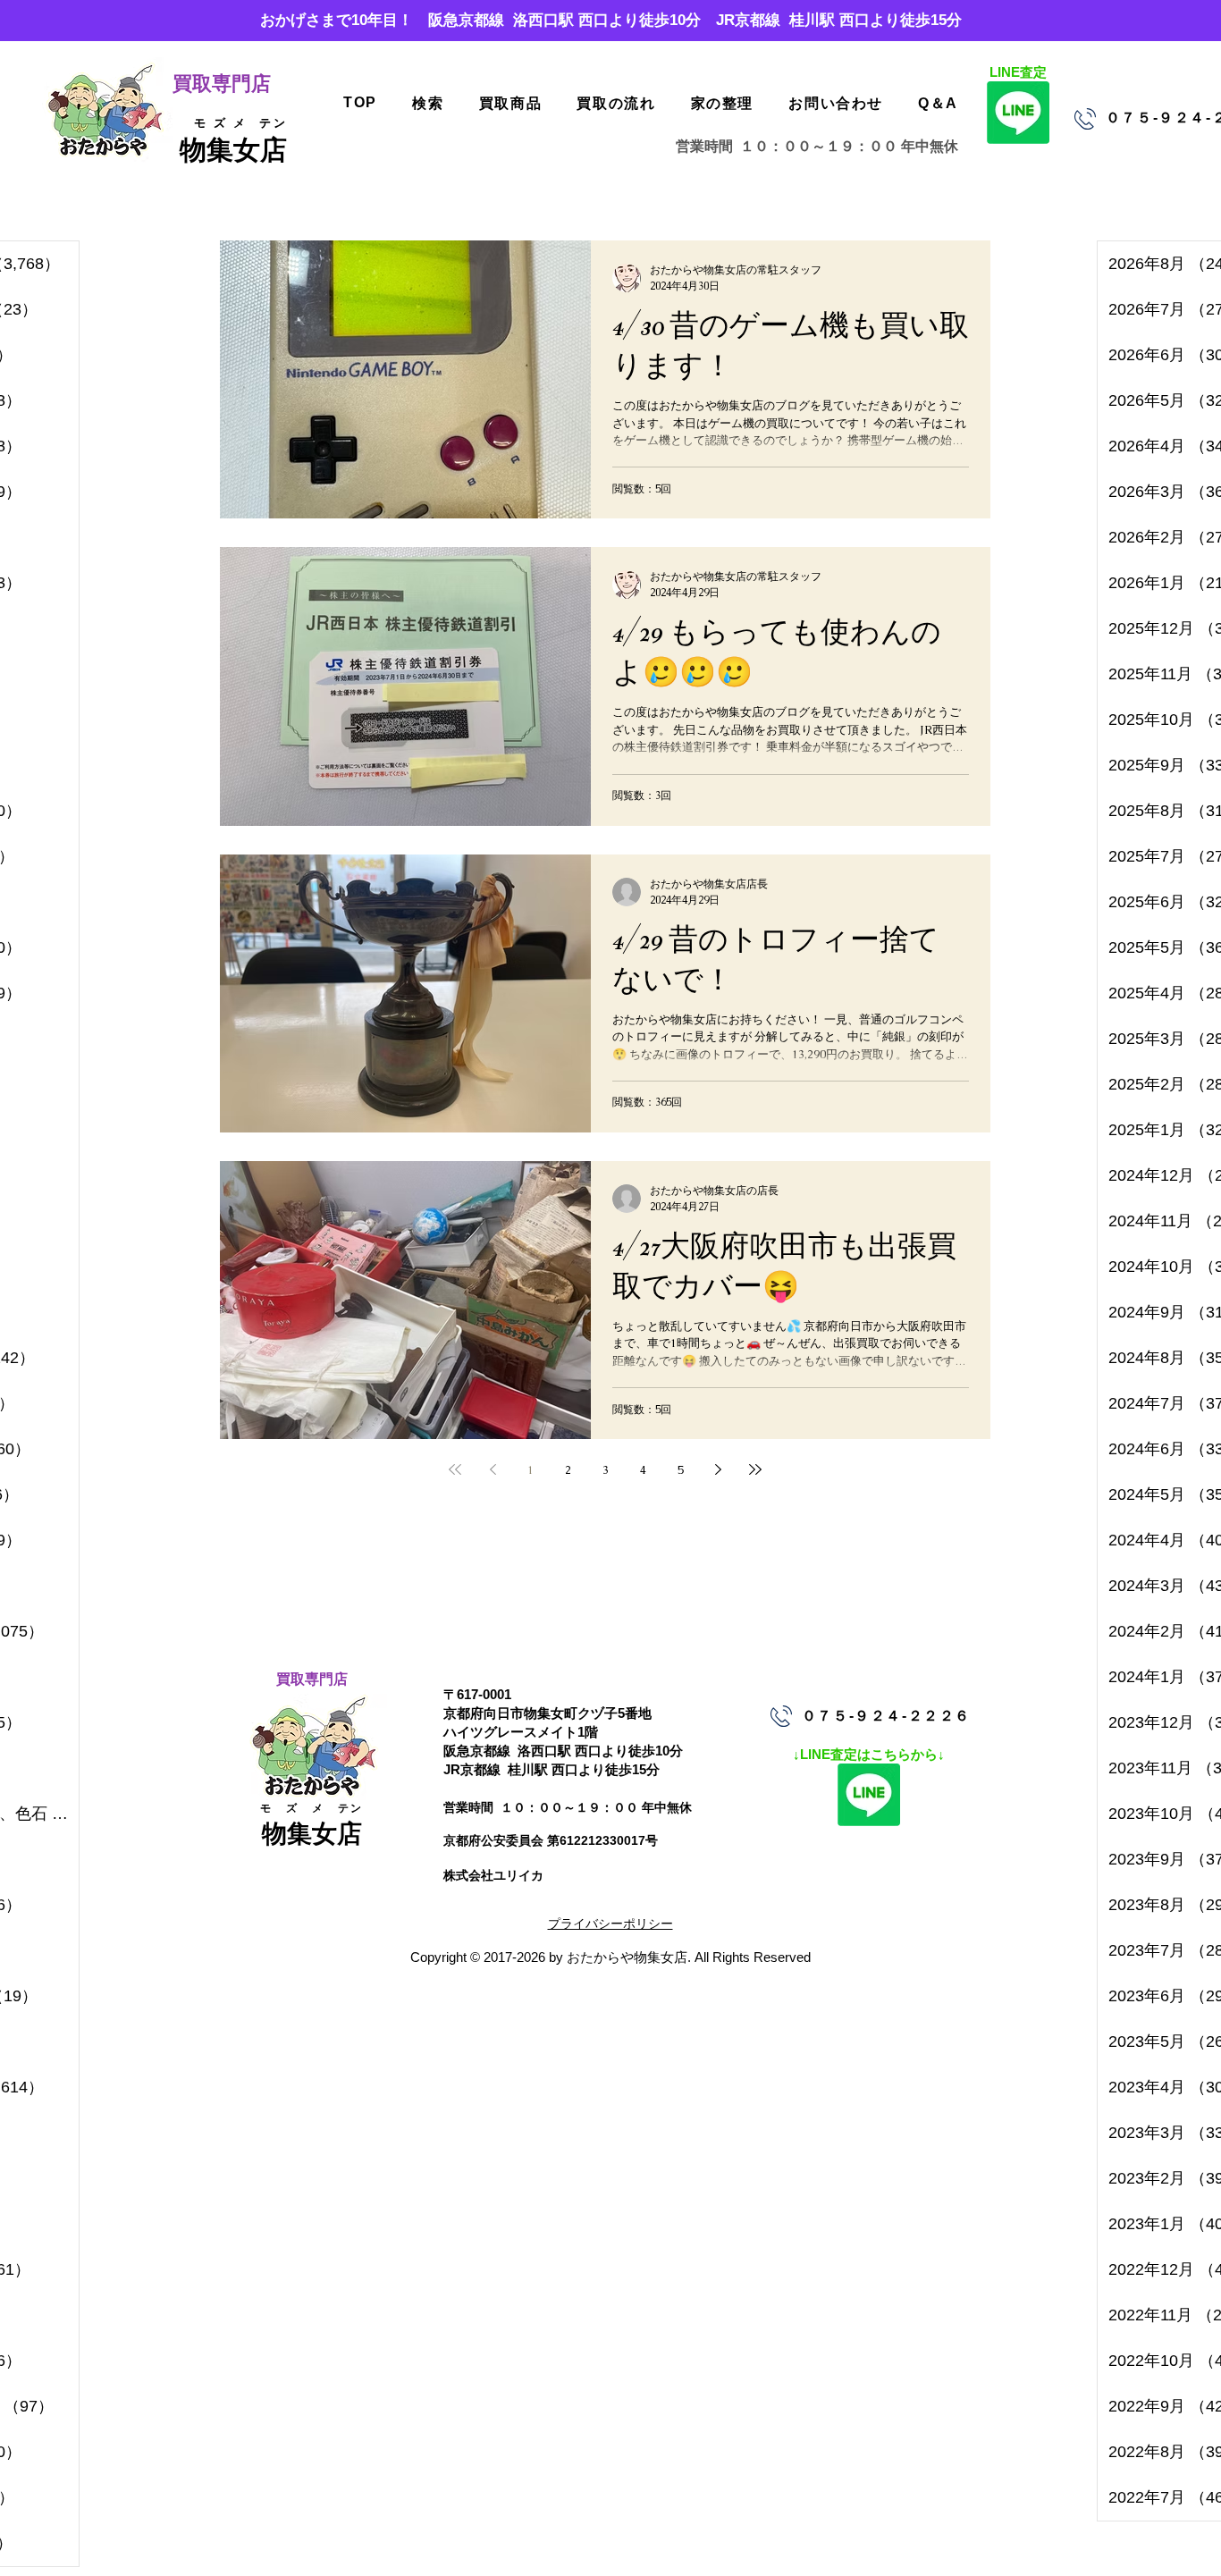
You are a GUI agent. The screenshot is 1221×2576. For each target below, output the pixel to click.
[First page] (455, 1469)
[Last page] (755, 1469)
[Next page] (718, 1469)
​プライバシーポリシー (610, 1924)
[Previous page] (493, 1469)
